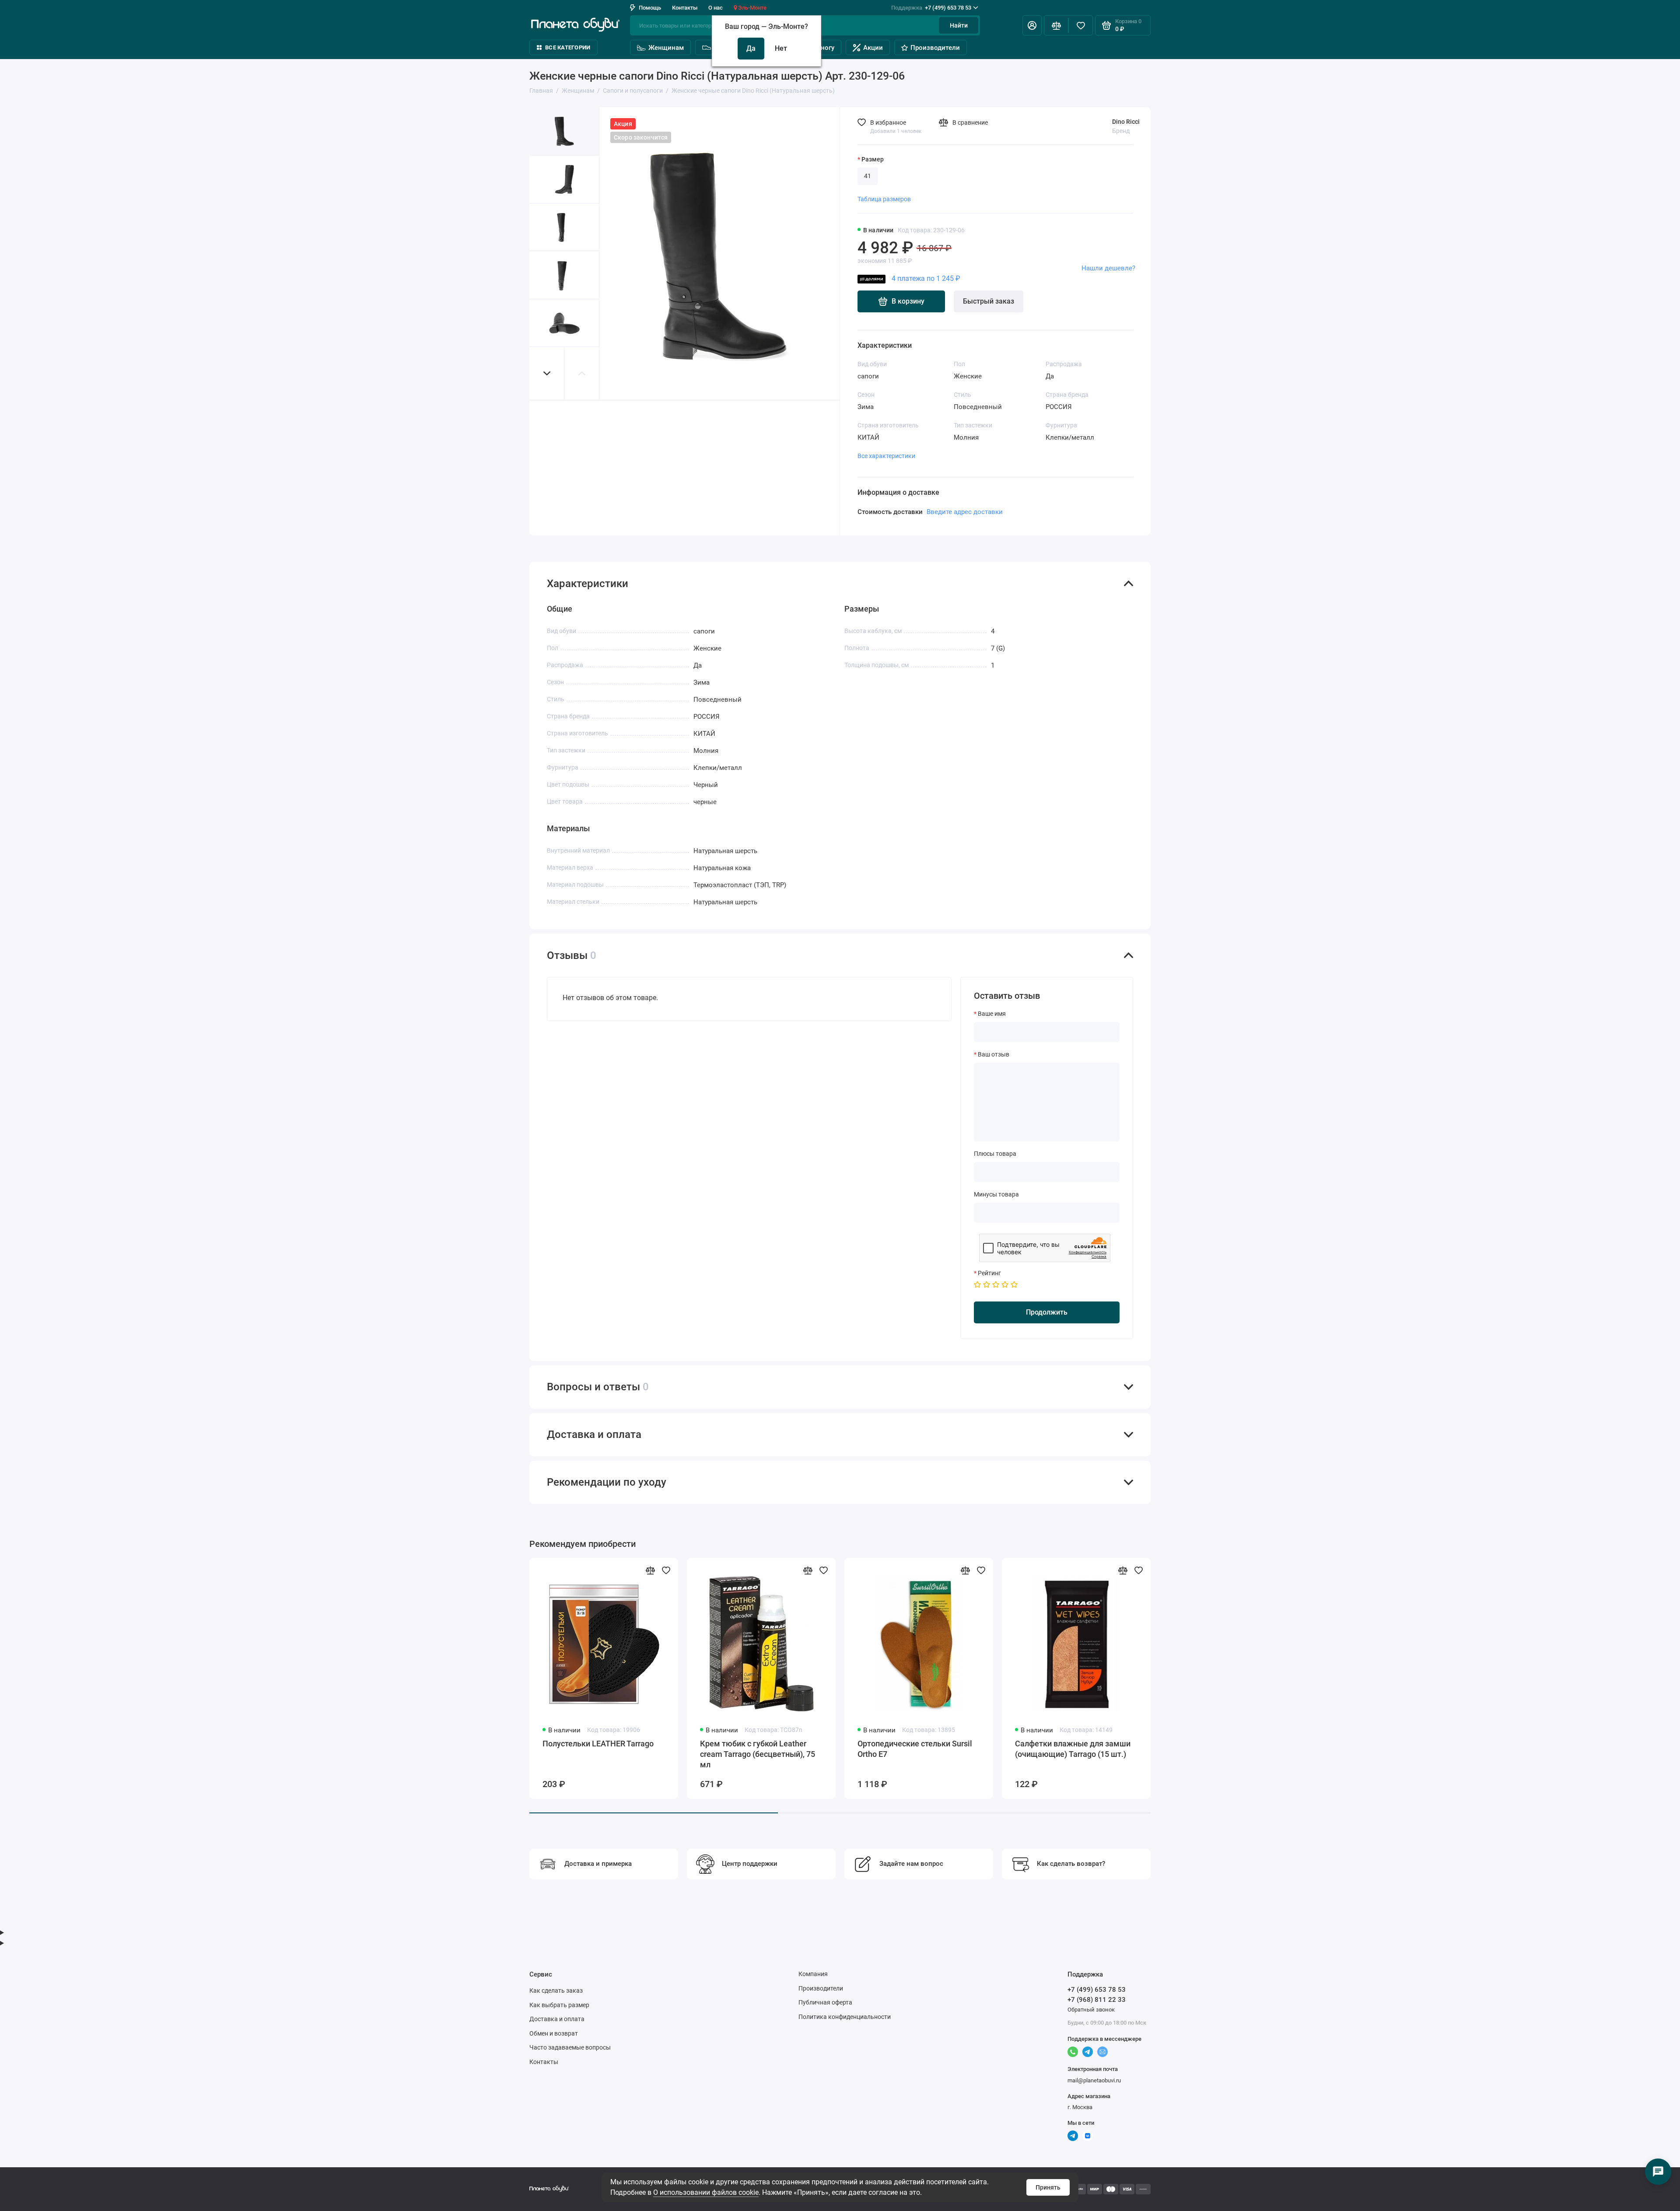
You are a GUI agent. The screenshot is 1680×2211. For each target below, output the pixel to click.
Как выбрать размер (559, 2005)
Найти (959, 25)
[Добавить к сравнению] (650, 1570)
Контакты (685, 8)
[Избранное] (1081, 25)
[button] (547, 373)
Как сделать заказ (556, 1991)
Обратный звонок (1091, 2010)
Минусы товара (996, 1194)
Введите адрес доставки (965, 512)
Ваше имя (992, 1014)
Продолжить (1047, 1312)
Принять (1048, 2187)
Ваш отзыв (994, 1054)
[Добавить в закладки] (666, 1570)
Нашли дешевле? (1108, 268)
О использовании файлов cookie (706, 2192)
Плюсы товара (995, 1154)
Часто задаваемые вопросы (570, 2047)
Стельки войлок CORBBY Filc (1382, 1744)
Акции (873, 48)
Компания (813, 1974)
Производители (935, 48)
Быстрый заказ (989, 301)
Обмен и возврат (554, 2033)
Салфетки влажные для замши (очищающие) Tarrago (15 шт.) (1073, 1749)
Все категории (568, 47)
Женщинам (666, 48)
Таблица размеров (884, 199)
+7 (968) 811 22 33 (1097, 2000)
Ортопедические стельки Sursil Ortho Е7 (915, 1749)
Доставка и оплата (557, 2019)
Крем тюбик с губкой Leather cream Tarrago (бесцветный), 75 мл (758, 1754)
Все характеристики (886, 456)
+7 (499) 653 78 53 (931, 8)
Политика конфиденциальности (845, 2017)
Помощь (650, 8)
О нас (716, 8)
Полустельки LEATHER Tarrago (598, 1744)
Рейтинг (989, 1273)
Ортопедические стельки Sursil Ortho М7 (1230, 1749)
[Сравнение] (1056, 25)
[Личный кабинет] (1032, 25)
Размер (873, 159)
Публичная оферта (825, 2002)
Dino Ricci (1126, 122)
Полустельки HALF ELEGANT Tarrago (1540, 1749)
